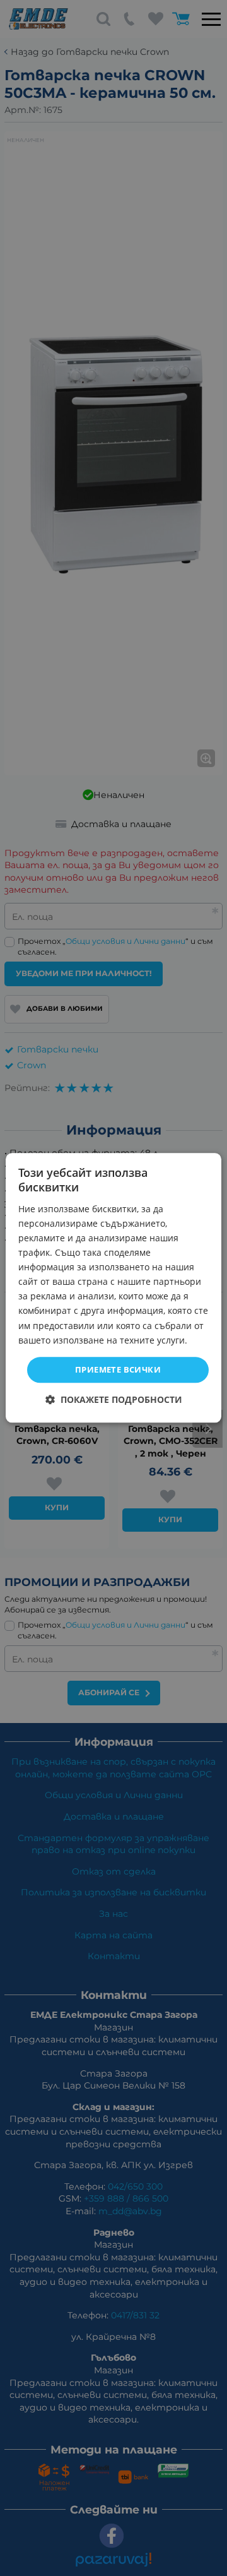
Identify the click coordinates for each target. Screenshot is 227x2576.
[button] (114, 1400)
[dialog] (113, 1288)
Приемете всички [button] (118, 1369)
